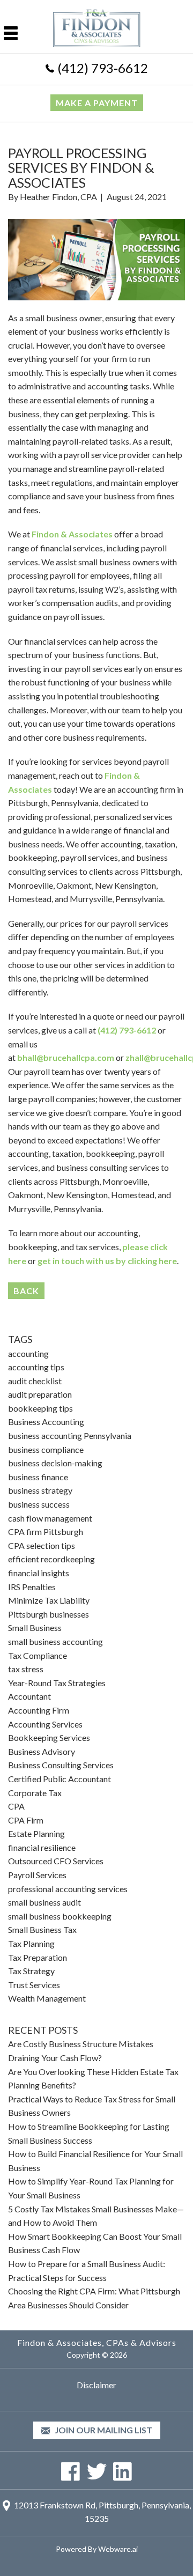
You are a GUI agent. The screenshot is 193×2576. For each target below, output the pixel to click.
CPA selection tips (42, 1545)
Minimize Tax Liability (49, 1600)
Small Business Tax (42, 1929)
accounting (28, 1353)
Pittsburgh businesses (49, 1614)
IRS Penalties (32, 1587)
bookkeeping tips (40, 1408)
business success (39, 1504)
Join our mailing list (103, 2430)
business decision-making (55, 1463)
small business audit (44, 1902)
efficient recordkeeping (51, 1559)
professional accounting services (68, 1889)
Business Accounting (46, 1422)
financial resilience (42, 1847)
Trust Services (34, 1985)
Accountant (29, 1696)
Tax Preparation (38, 1957)
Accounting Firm (39, 1710)
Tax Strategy (31, 1971)
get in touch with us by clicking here (107, 1261)
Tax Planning (31, 1943)
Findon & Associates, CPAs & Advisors (97, 2342)
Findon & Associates (72, 534)
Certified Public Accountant (60, 1779)
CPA (16, 1806)
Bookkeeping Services (49, 1737)
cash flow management (50, 1518)
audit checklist (35, 1381)
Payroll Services (37, 1875)
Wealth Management (47, 1998)
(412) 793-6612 (103, 68)
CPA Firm (26, 1820)
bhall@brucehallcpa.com (66, 1057)
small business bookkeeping (60, 1916)
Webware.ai (118, 2549)
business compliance (46, 1449)
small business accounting (55, 1641)
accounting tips (36, 1367)
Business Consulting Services (61, 1765)
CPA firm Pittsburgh (46, 1531)
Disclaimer (96, 2385)
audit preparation (40, 1394)
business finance (38, 1477)
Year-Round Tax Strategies (57, 1683)
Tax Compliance (38, 1655)
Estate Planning (36, 1833)
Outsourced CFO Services (56, 1861)
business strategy (40, 1490)
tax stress (26, 1669)
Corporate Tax (35, 1793)
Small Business (35, 1627)
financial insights (39, 1573)
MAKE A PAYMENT (97, 103)
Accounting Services (45, 1724)
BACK (26, 1291)
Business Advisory (42, 1751)
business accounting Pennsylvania (70, 1435)
